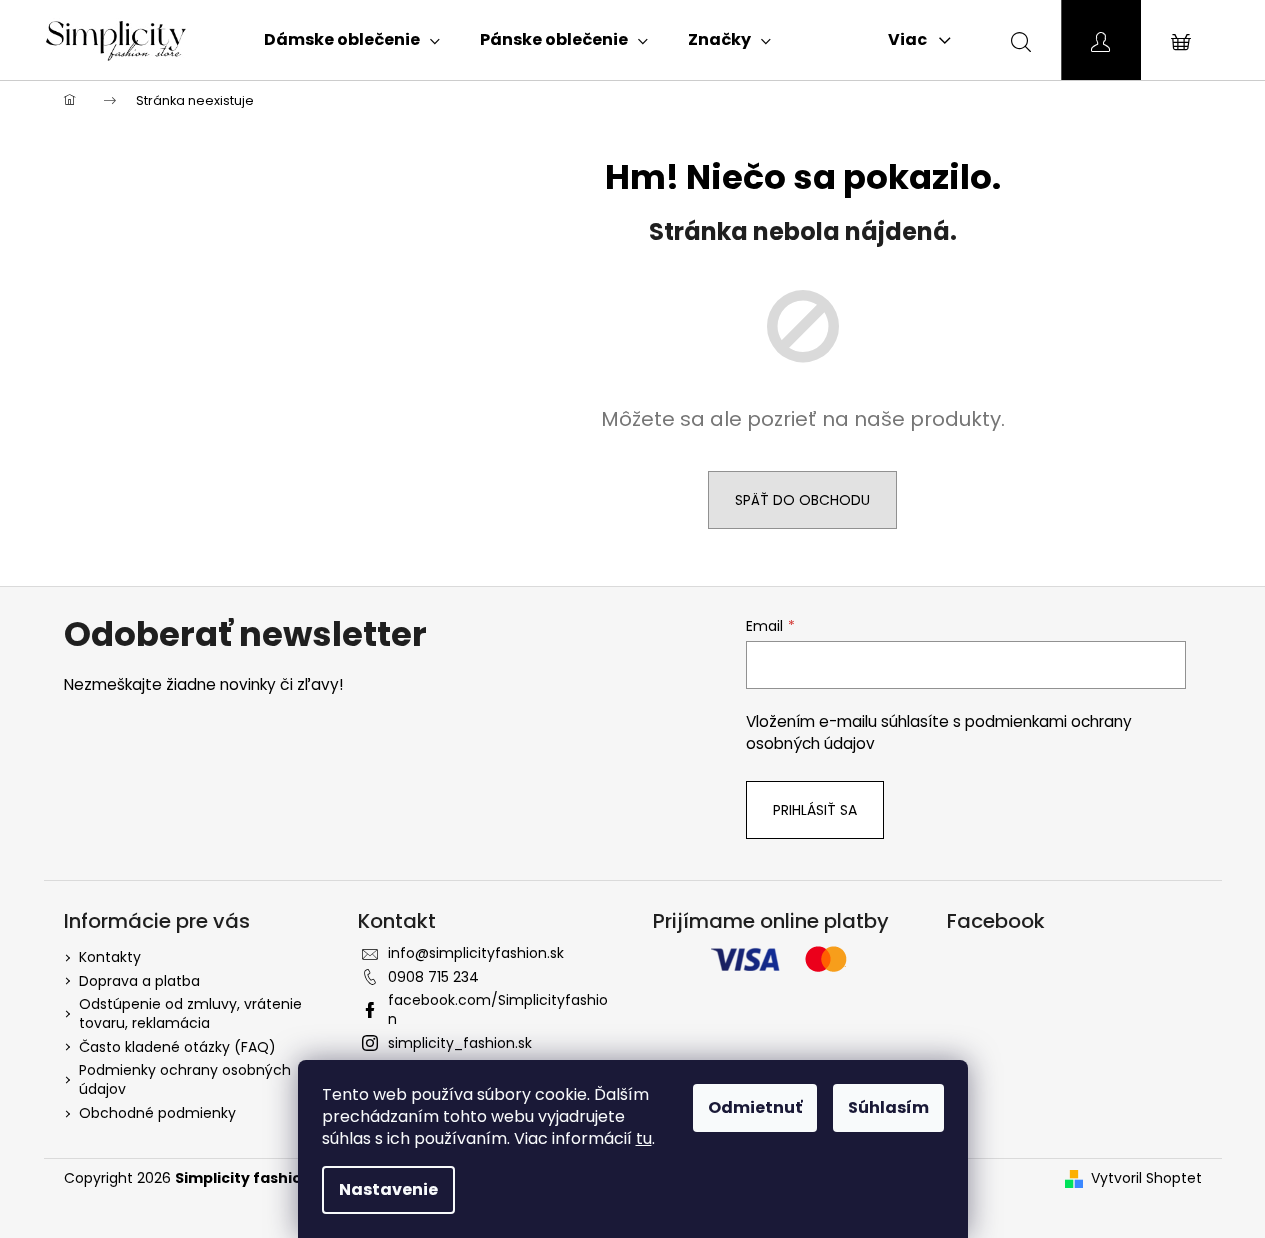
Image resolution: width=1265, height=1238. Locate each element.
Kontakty (110, 957)
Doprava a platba (139, 981)
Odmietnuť (755, 1107)
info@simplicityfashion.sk (476, 953)
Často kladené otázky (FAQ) (177, 1047)
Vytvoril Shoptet (1146, 1178)
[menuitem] (352, 40)
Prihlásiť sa (815, 810)
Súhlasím (888, 1107)
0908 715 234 (433, 977)
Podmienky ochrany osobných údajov (185, 1079)
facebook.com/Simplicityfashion (498, 1009)
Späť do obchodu (802, 500)
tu (644, 1138)
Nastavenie (388, 1189)
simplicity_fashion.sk (460, 1043)
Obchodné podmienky (157, 1113)
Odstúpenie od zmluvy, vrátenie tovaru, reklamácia (190, 1013)
